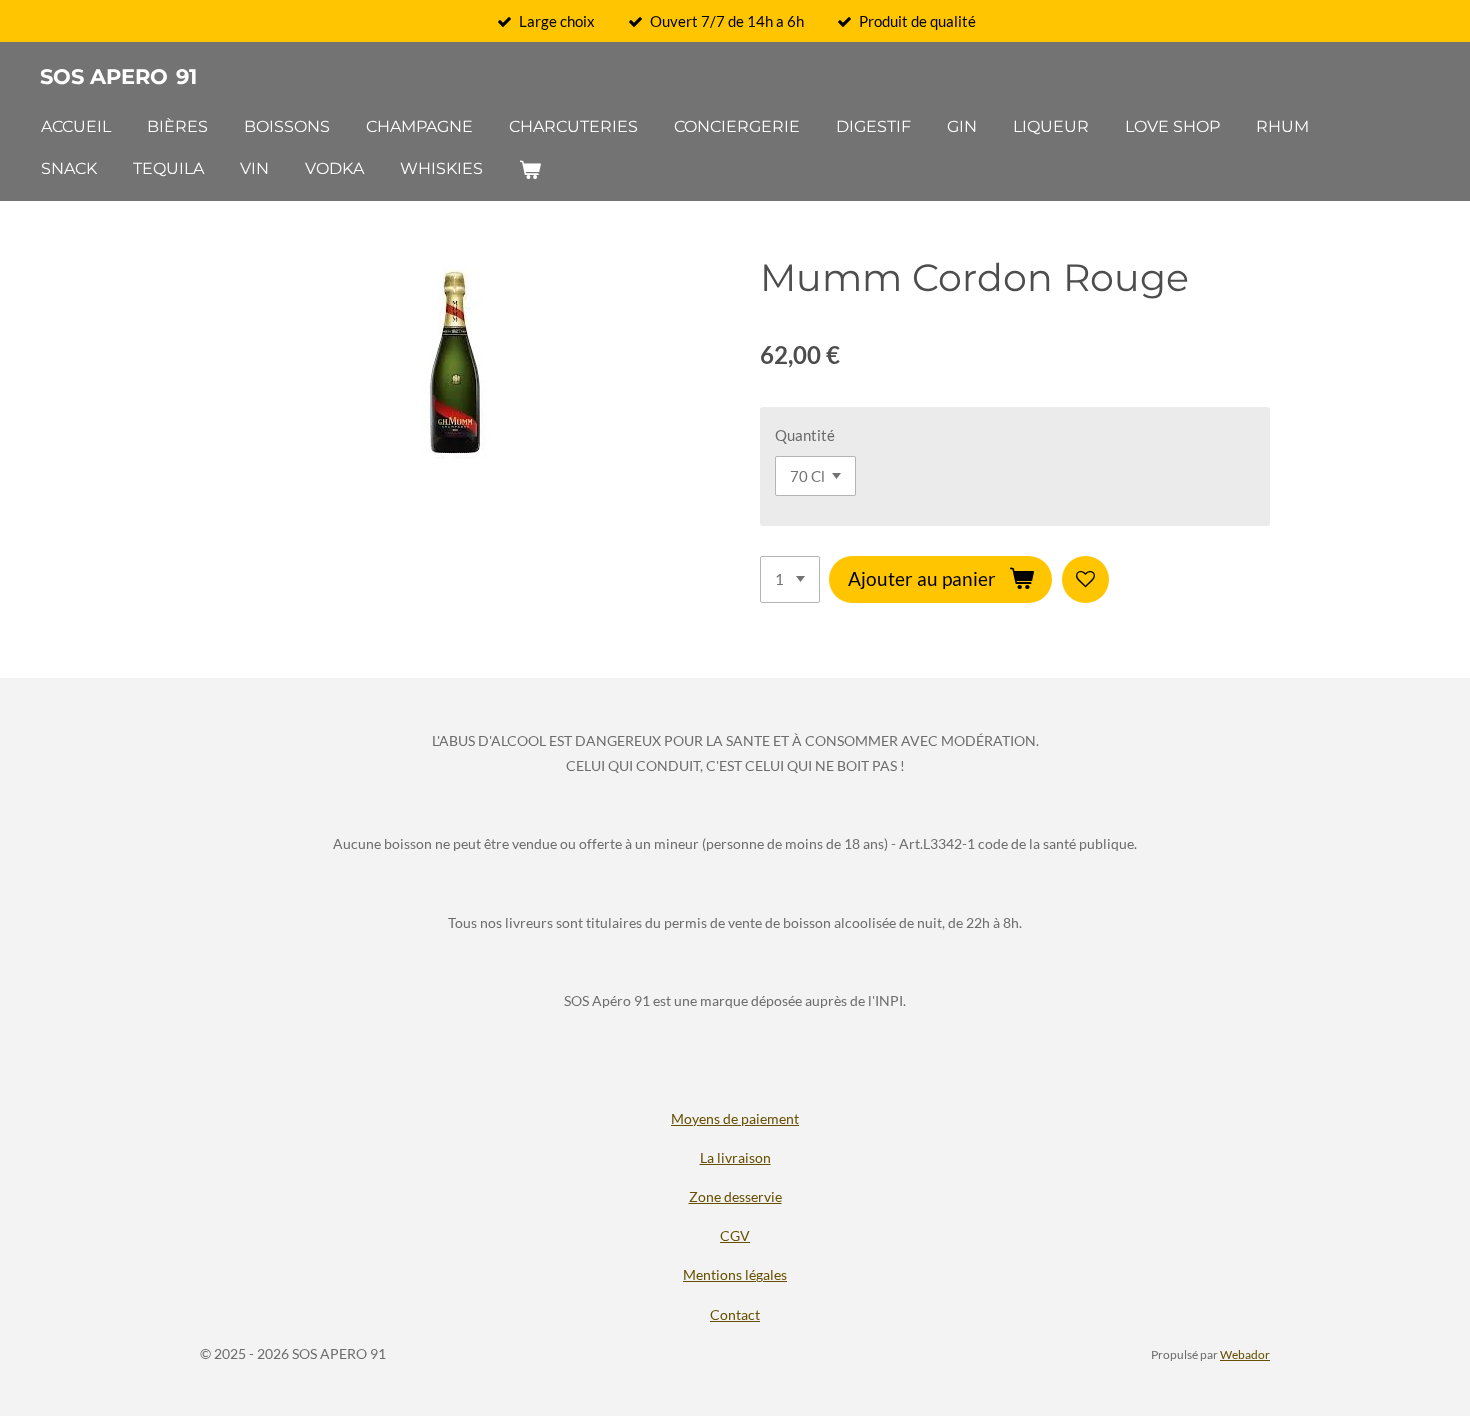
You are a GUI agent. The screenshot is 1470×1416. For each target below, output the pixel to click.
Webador (1245, 1354)
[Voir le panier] (530, 169)
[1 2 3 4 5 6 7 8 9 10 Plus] (790, 579)
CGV (735, 1235)
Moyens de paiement (735, 1118)
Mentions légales (735, 1274)
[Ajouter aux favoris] (1085, 579)
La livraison (735, 1157)
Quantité (805, 435)
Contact (735, 1314)
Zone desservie (735, 1196)
